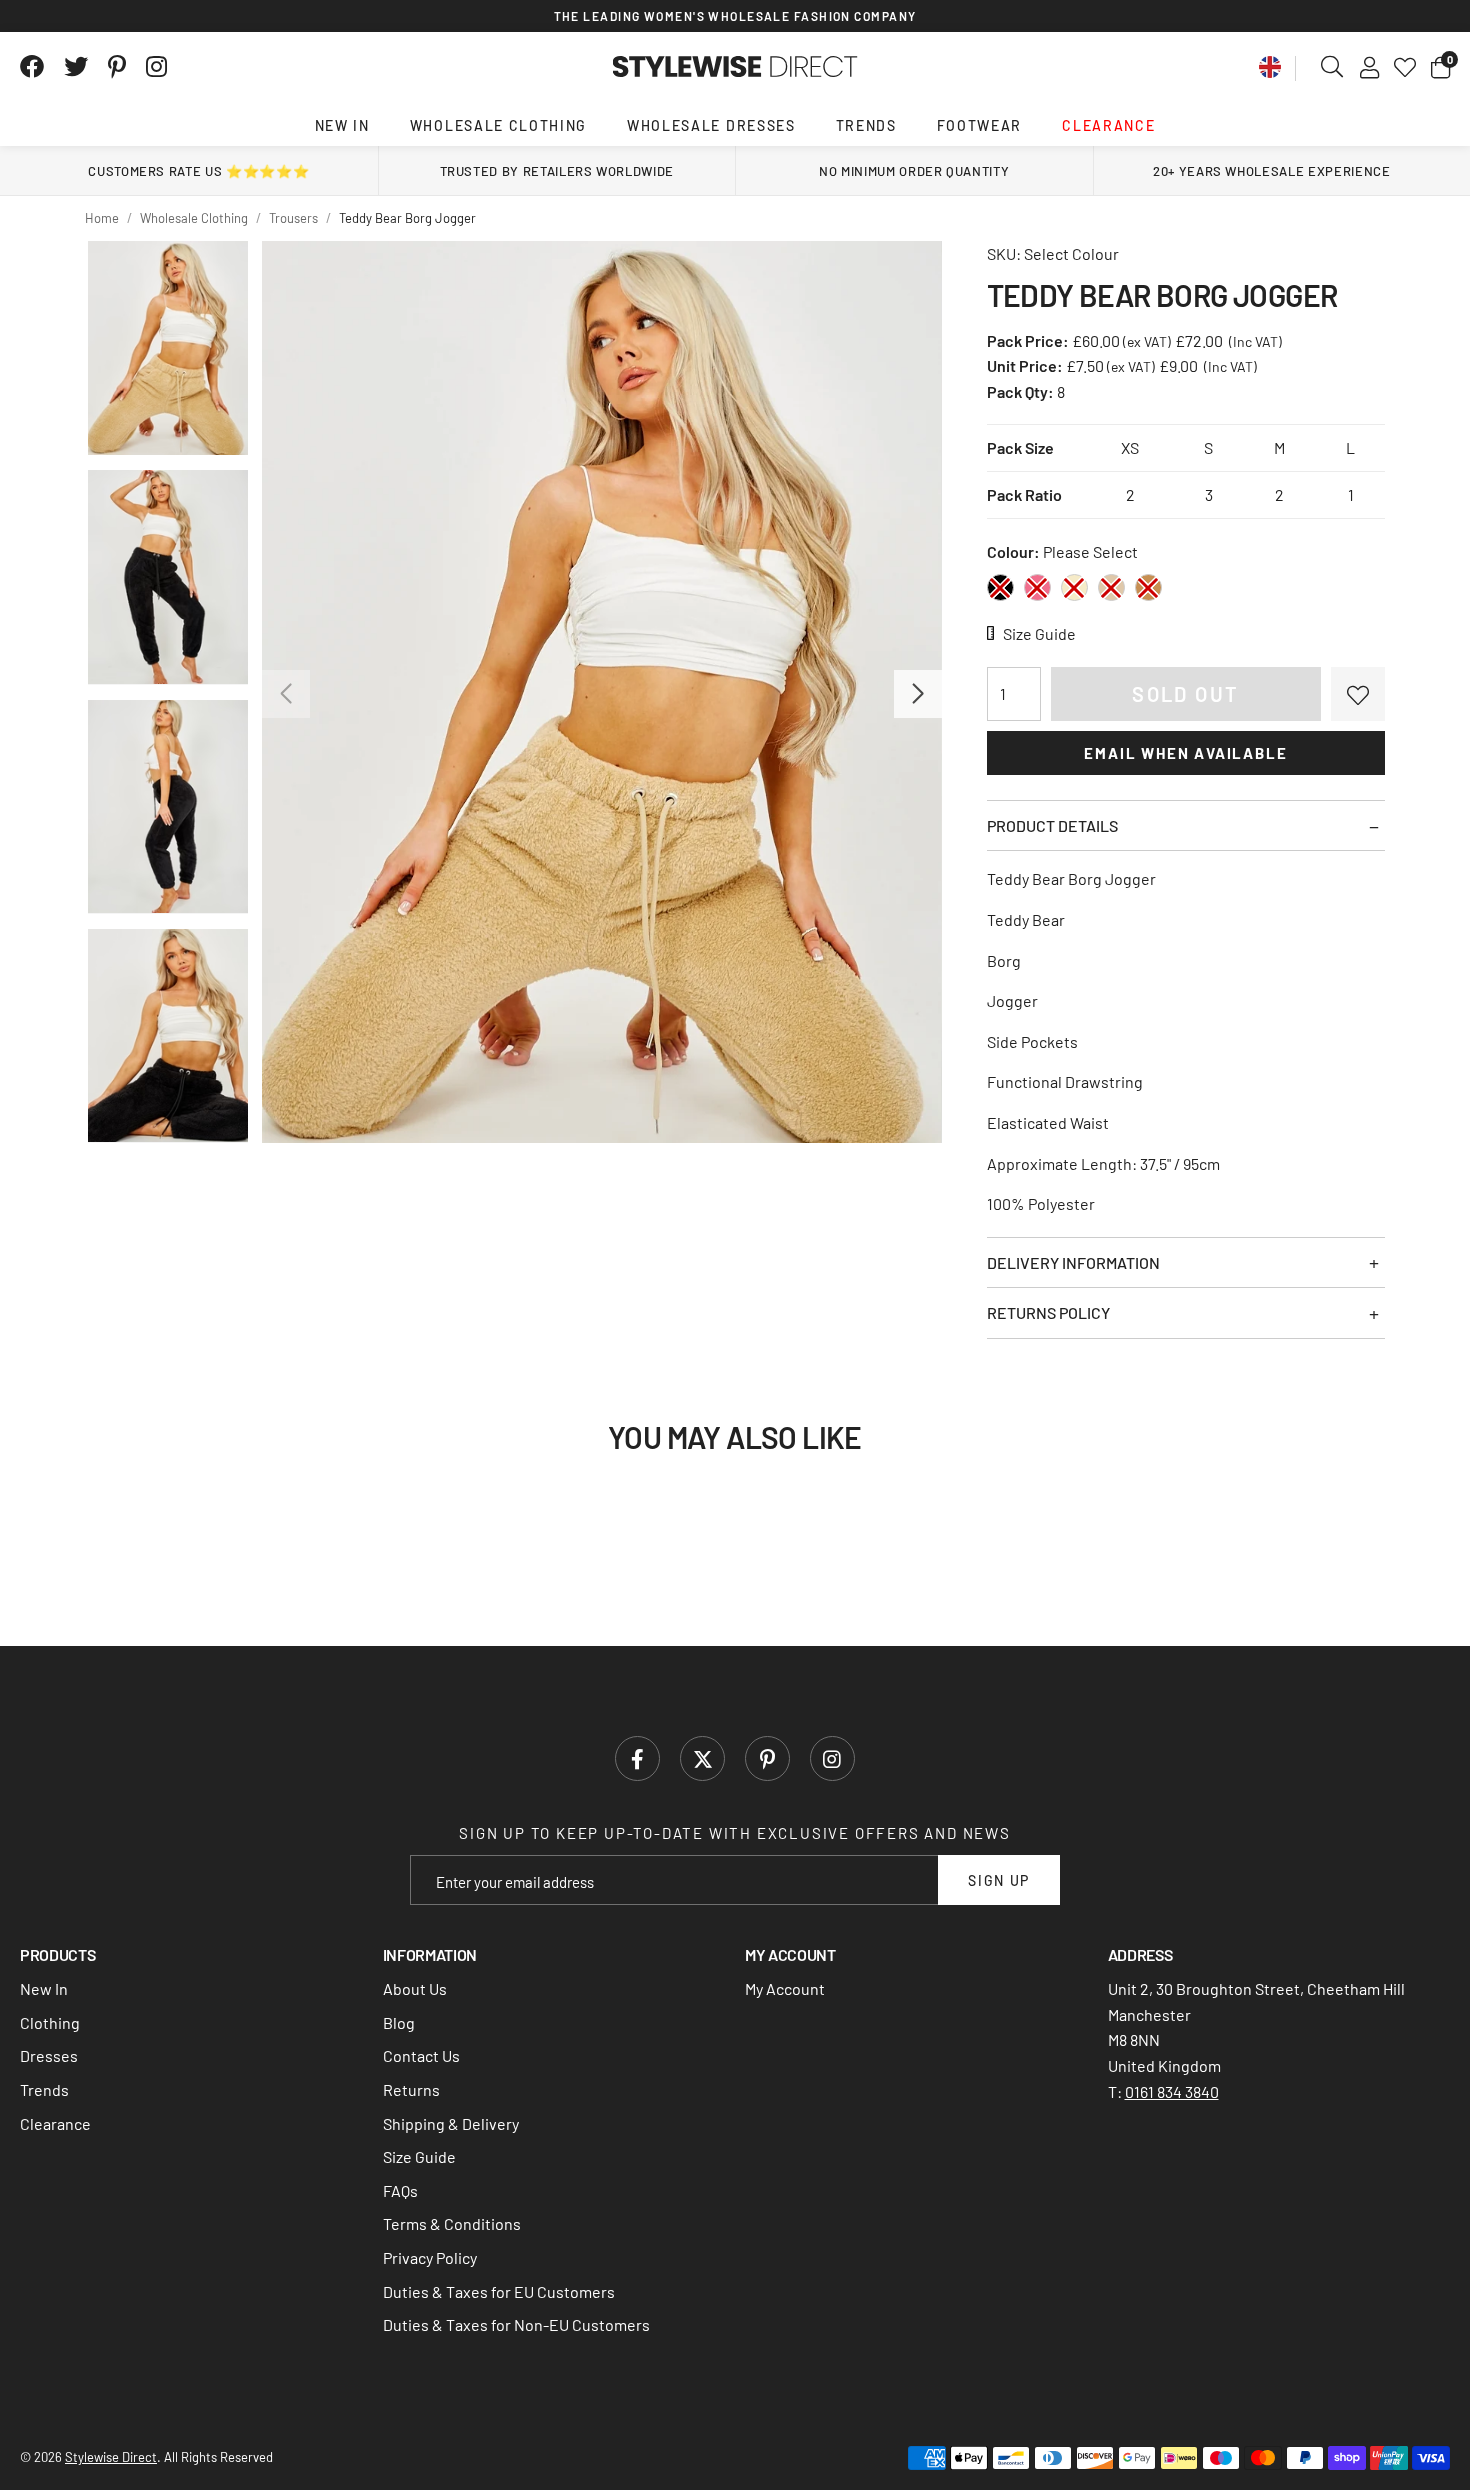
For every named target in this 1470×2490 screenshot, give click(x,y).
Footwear (979, 125)
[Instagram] (158, 67)
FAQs (400, 2190)
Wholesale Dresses (711, 125)
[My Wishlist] (1405, 67)
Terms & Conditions (452, 2223)
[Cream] (1074, 587)
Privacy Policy (430, 2257)
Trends (866, 125)
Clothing (50, 2022)
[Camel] (1148, 587)
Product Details (1052, 825)
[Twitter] (76, 67)
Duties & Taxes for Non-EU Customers (516, 2324)
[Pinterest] (117, 67)
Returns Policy (1048, 1312)
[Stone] (1111, 587)
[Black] (1000, 587)
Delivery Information (1073, 1262)
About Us (415, 1988)
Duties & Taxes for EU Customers (499, 2291)
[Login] (1369, 67)
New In (342, 125)
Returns (411, 2089)
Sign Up (999, 1880)
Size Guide (419, 2156)
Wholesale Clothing (498, 125)
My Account (785, 1988)
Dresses (49, 2055)
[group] (601, 692)
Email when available (1185, 753)
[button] (1440, 67)
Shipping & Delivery (451, 2123)
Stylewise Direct (735, 67)
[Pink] (1037, 587)
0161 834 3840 (1172, 2091)
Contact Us (421, 2055)
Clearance (1108, 125)
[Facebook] (32, 67)
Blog (399, 2022)
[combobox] (1333, 67)
